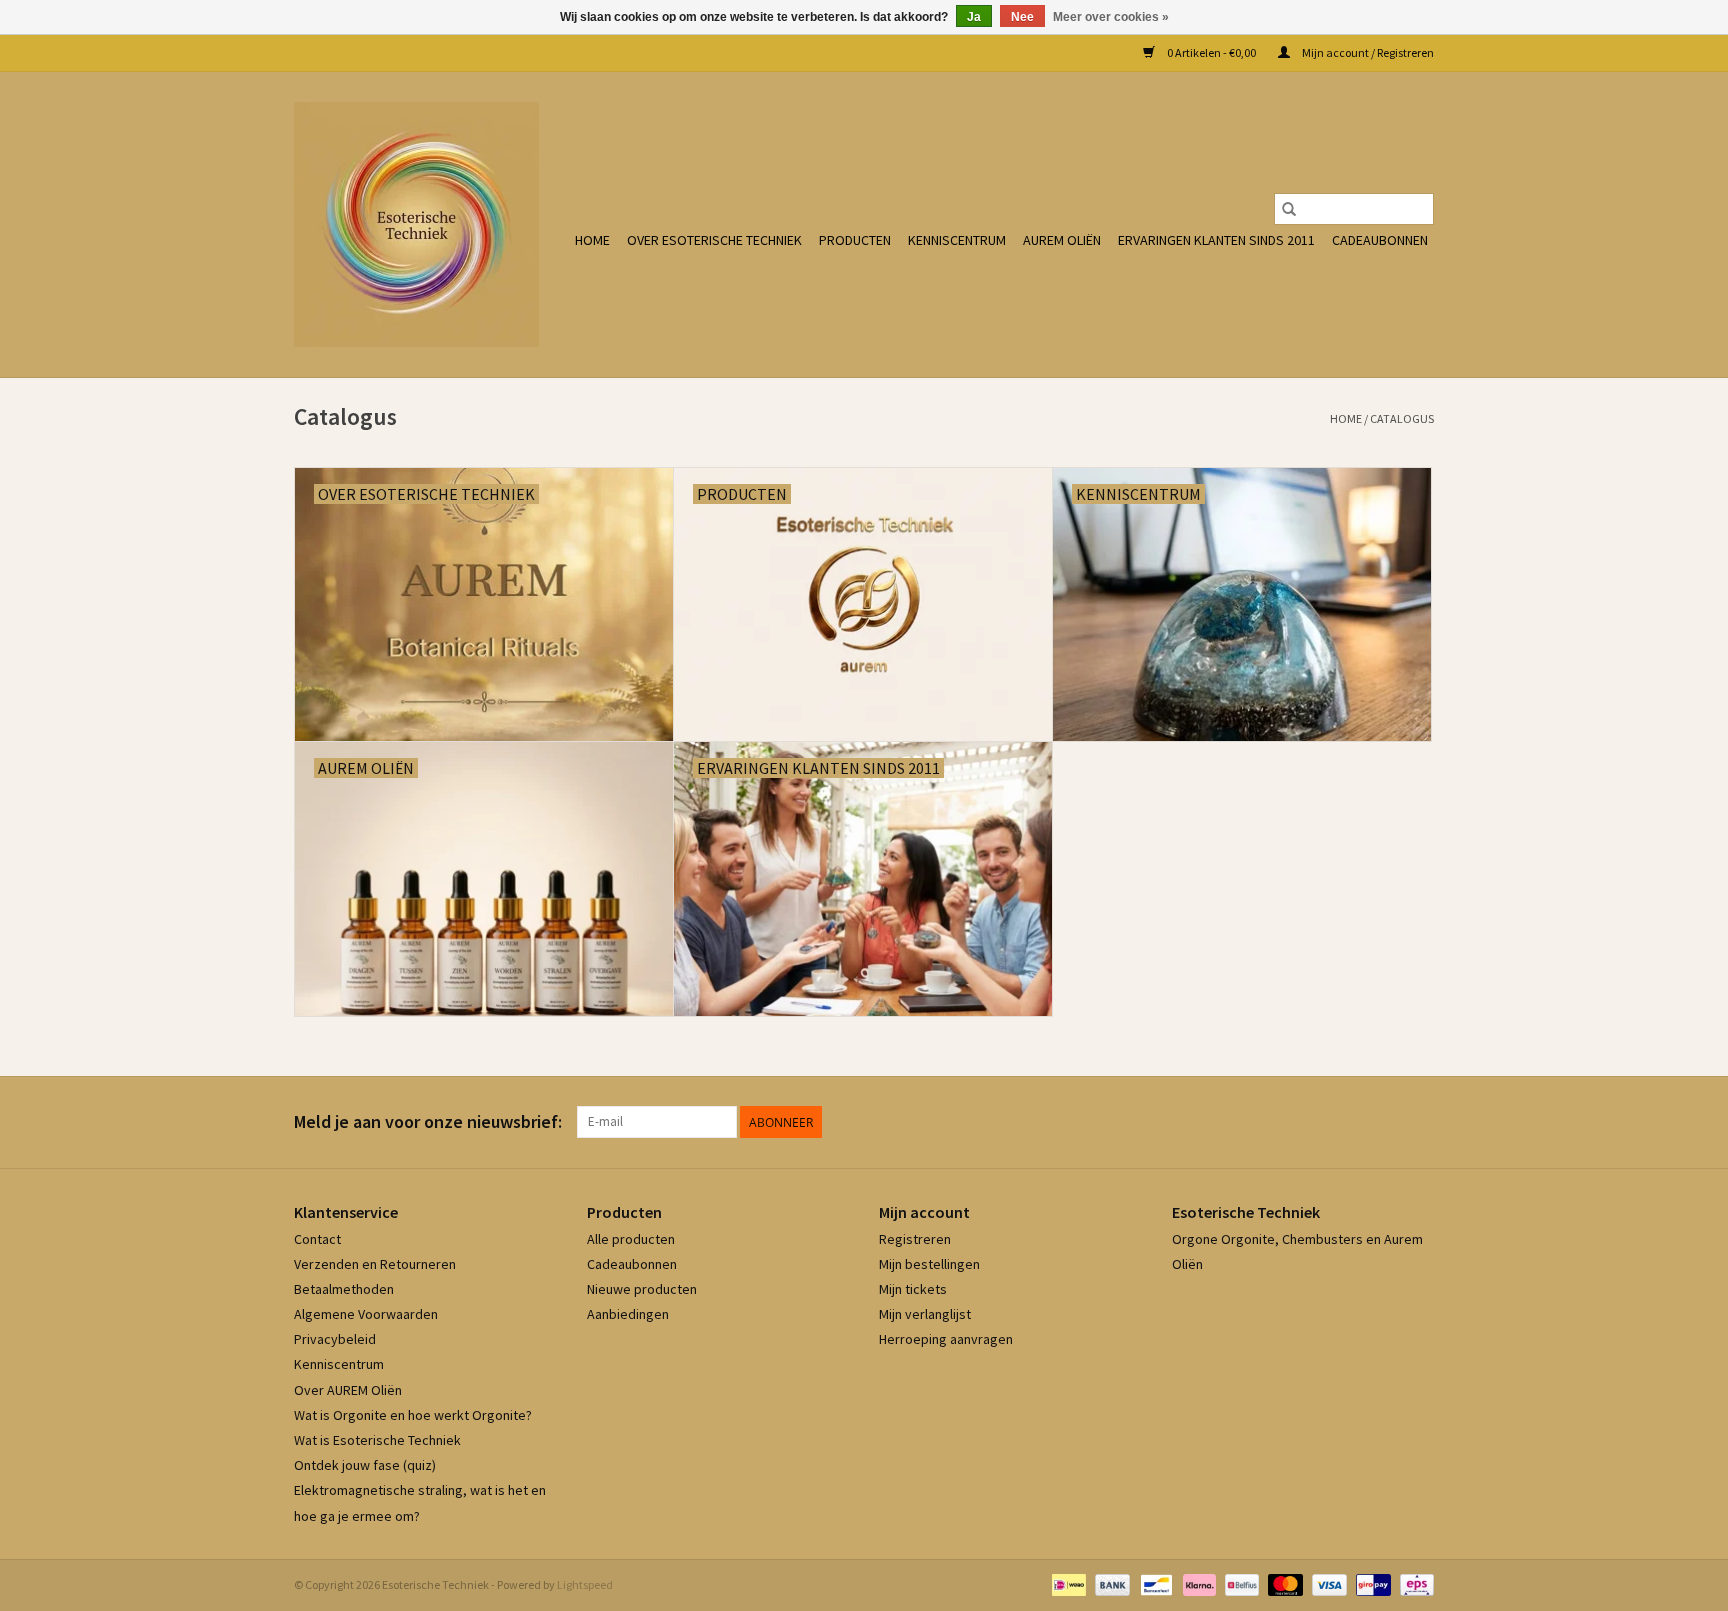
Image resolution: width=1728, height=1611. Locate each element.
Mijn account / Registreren (1367, 52)
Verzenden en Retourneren (375, 1264)
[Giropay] (1370, 1583)
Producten (855, 240)
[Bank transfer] (1110, 1583)
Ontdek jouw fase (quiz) (365, 1465)
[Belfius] (1239, 1583)
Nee (1022, 17)
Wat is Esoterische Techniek (377, 1440)
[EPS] (1413, 1583)
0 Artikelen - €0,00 (1211, 52)
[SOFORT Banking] (1197, 1583)
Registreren (915, 1239)
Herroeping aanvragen (946, 1339)
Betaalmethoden (344, 1289)
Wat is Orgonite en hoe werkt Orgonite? (413, 1415)
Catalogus (1402, 418)
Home (592, 240)
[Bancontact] (1153, 1583)
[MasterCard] (1283, 1583)
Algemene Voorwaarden (366, 1314)
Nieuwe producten (642, 1289)
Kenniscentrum (957, 240)
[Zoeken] (1289, 209)
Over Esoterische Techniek (714, 240)
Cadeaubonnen (1380, 240)
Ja (974, 17)
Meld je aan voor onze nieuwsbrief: (428, 1121)
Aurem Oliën (1062, 240)
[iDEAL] (1066, 1583)
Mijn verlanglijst (925, 1314)
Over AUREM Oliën (348, 1390)
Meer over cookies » (1111, 17)
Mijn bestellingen (929, 1264)
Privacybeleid (335, 1339)
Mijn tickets (913, 1289)
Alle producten (631, 1239)
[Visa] (1327, 1583)
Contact (317, 1239)
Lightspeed (585, 1584)
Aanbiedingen (628, 1314)
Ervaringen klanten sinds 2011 (1216, 240)
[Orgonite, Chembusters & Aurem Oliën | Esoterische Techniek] (416, 224)
